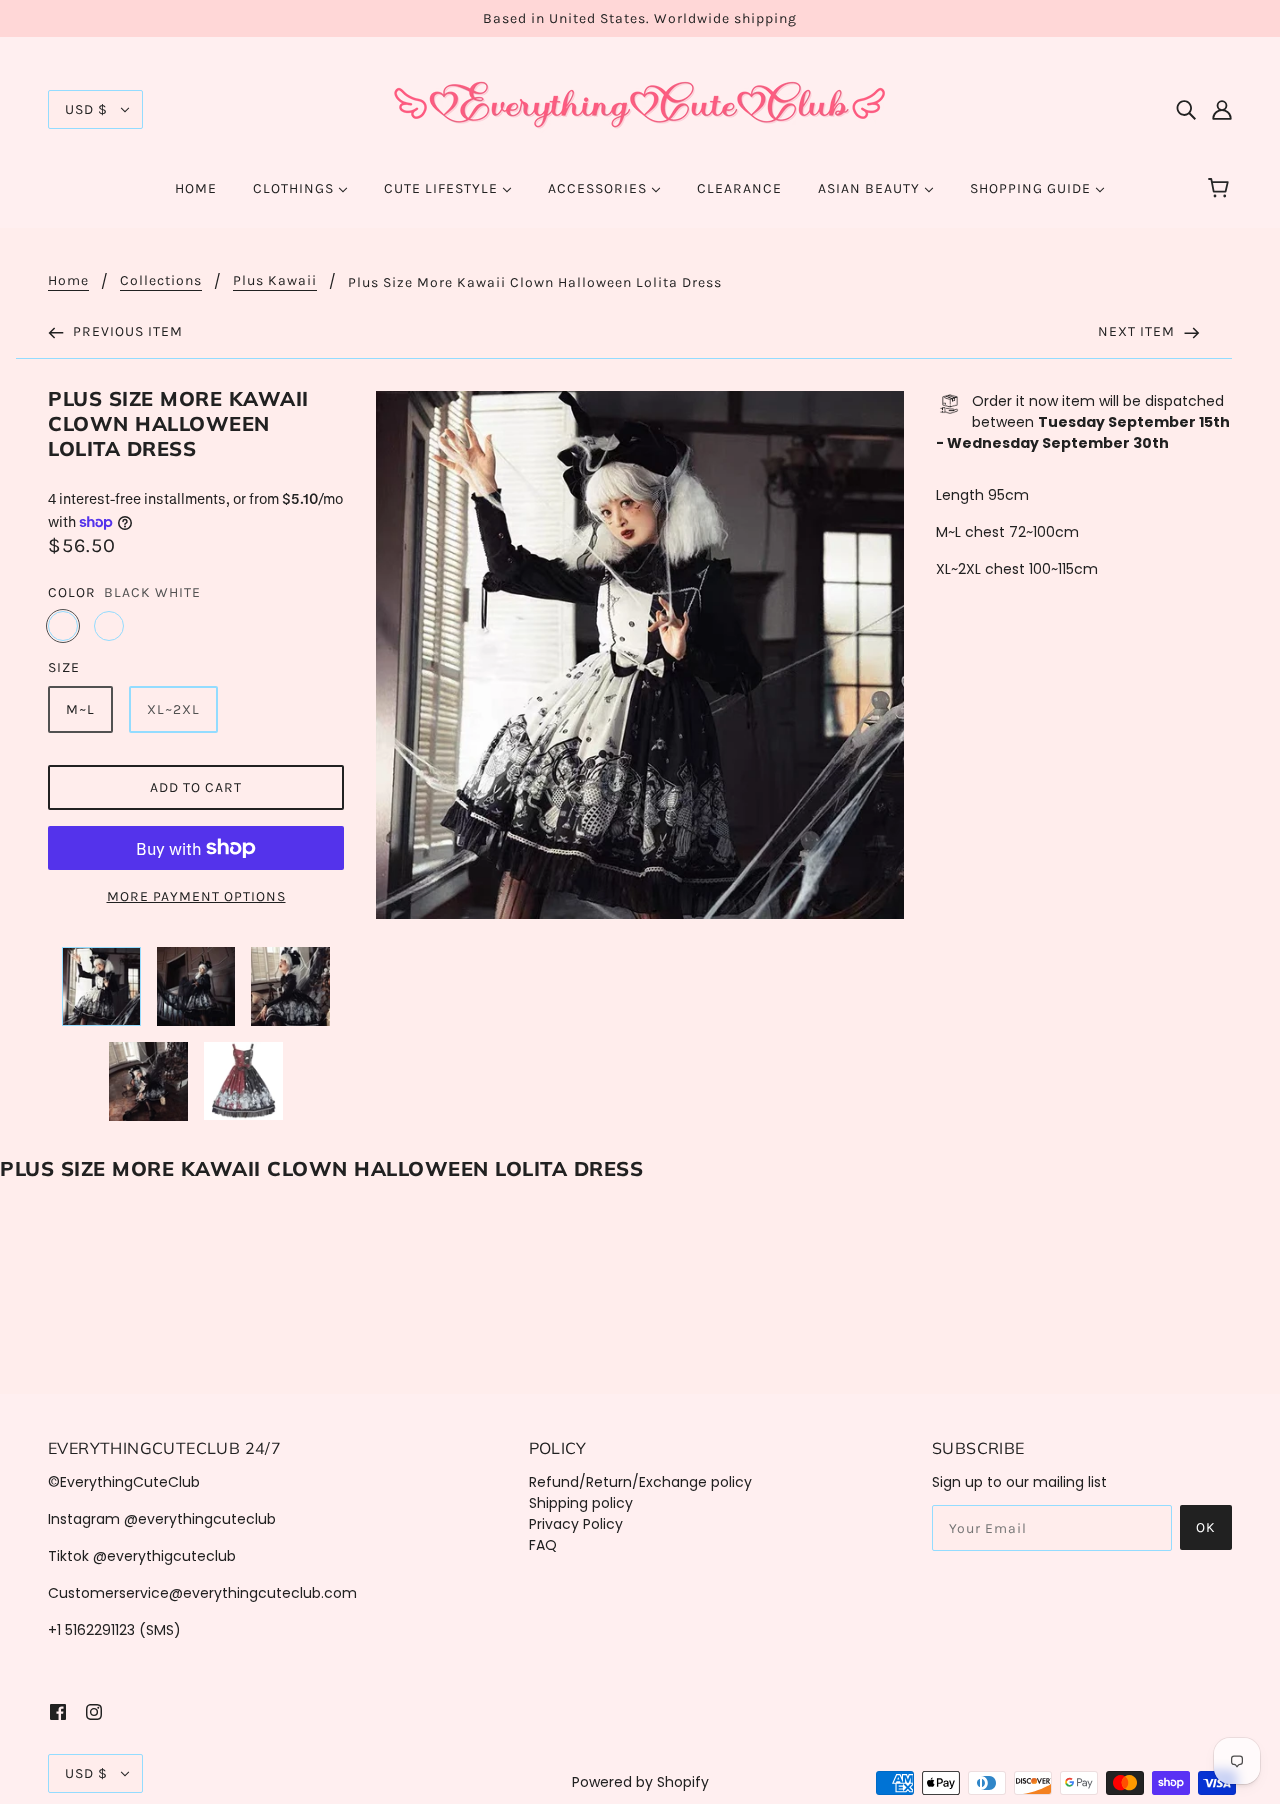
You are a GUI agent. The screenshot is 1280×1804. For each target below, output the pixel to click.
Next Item (1138, 331)
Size (64, 667)
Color (72, 592)
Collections (161, 281)
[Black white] (63, 626)
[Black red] (109, 626)
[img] (1186, 109)
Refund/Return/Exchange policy (640, 1482)
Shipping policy (581, 1503)
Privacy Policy (576, 1524)
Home (68, 281)
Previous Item (126, 331)
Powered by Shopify (640, 1782)
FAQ (543, 1545)
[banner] (640, 108)
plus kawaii (275, 281)
